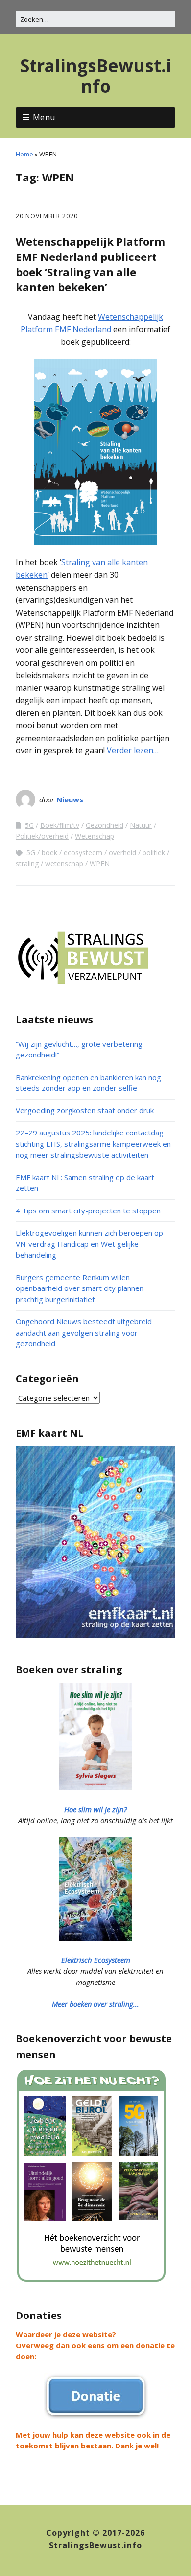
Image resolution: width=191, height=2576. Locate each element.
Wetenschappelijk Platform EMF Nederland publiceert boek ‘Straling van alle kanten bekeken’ (90, 264)
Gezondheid (105, 825)
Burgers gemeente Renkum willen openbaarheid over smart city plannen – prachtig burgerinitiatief (83, 1288)
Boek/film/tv (60, 825)
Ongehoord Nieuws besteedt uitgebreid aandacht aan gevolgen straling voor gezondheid (84, 1332)
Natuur (141, 825)
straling (27, 863)
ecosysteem (83, 853)
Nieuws (70, 799)
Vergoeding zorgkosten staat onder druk (85, 1110)
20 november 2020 (47, 216)
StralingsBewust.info (96, 76)
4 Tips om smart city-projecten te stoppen (88, 1211)
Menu (44, 117)
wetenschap (64, 863)
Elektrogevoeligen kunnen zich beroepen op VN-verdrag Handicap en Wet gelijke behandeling (89, 1244)
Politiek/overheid (42, 836)
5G (29, 825)
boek (49, 853)
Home (24, 154)
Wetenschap (95, 836)
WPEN (100, 863)
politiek (154, 853)
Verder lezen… (133, 750)
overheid (122, 853)
